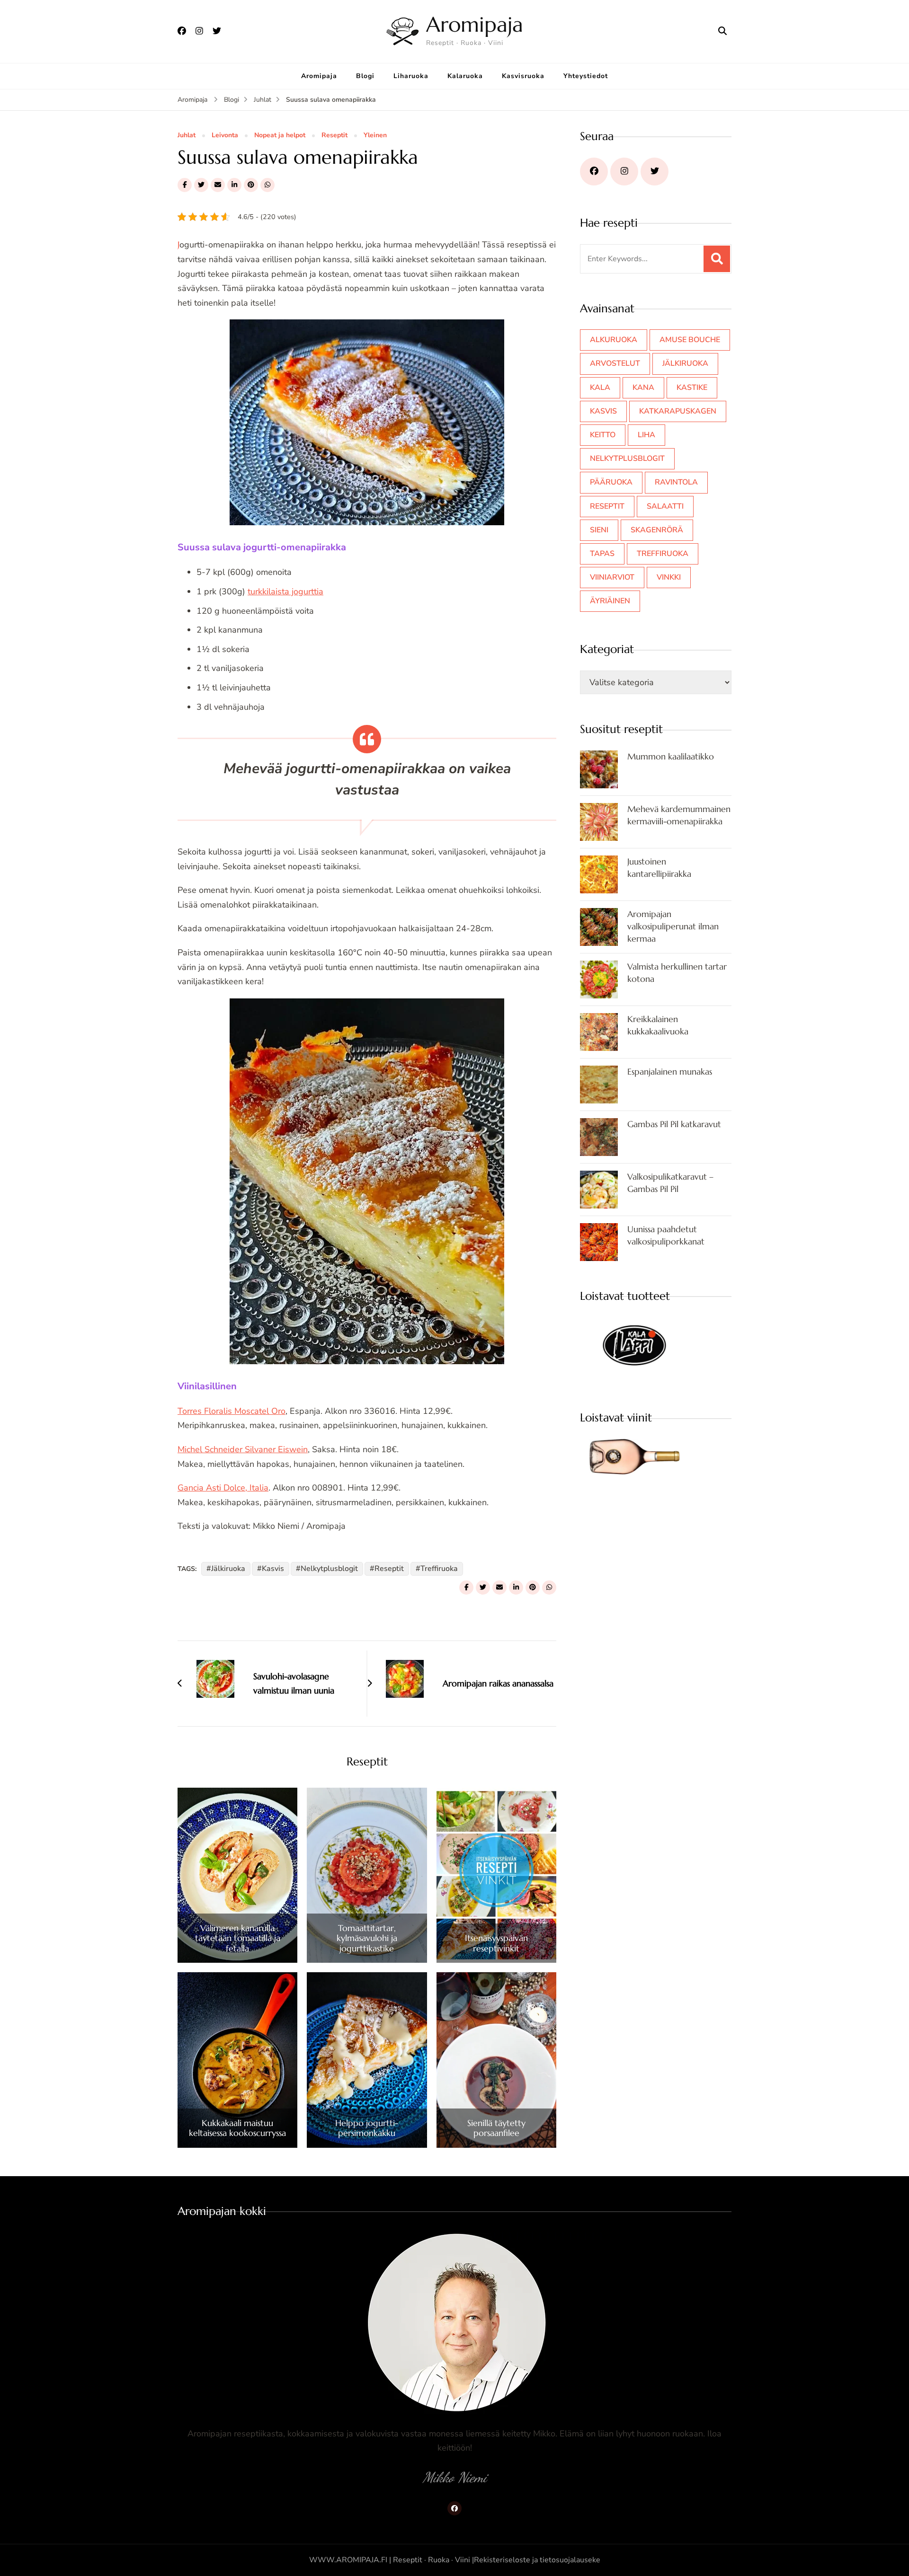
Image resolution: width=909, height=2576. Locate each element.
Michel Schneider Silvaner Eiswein (243, 1449)
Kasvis (273, 1569)
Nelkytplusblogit (329, 1569)
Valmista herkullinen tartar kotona (677, 973)
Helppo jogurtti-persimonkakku (367, 2128)
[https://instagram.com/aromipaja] (624, 172)
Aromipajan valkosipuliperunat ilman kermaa (673, 926)
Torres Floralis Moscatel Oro (232, 1411)
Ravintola (676, 482)
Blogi (365, 76)
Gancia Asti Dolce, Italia (223, 1488)
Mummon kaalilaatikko (671, 756)
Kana (643, 388)
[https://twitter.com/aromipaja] (655, 172)
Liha (646, 435)
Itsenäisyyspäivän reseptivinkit (496, 1943)
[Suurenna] (492, 332)
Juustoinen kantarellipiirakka (659, 868)
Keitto (603, 435)
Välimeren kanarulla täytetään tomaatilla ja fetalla (238, 1938)
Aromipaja (475, 24)
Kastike (692, 388)
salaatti (665, 506)
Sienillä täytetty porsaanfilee (496, 2128)
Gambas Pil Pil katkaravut (674, 1124)
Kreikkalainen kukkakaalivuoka (658, 1025)
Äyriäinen (610, 601)
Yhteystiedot (586, 76)
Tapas (602, 554)
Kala (600, 388)
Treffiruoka (439, 1569)
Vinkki (669, 577)
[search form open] (722, 31)
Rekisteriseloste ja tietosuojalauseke (537, 2560)
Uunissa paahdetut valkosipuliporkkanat (666, 1235)
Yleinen (375, 136)
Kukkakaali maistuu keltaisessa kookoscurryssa (237, 2128)
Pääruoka (611, 482)
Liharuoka (411, 76)
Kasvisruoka (523, 76)
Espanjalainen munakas (670, 1072)
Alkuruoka (614, 340)
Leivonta (225, 136)
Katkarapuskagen (678, 411)
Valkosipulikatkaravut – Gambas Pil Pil (670, 1183)
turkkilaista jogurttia (285, 591)
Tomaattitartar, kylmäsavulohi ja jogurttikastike (367, 1938)
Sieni (599, 530)
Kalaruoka (465, 76)
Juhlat (187, 136)
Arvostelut (615, 363)
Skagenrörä (657, 530)
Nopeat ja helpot (280, 136)
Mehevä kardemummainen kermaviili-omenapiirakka (679, 815)
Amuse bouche (690, 340)
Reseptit (334, 136)
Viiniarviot (612, 577)
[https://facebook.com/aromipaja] (594, 172)
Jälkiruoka (228, 1569)
